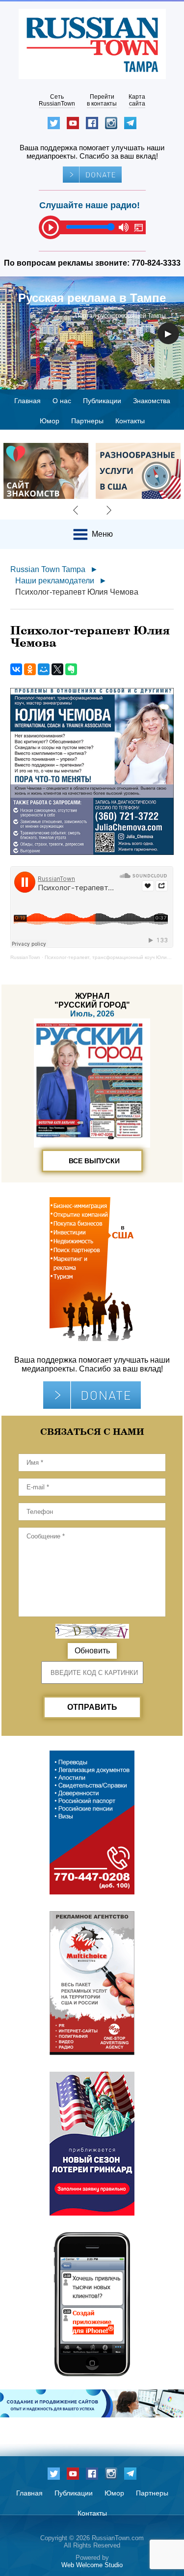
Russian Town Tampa (48, 569)
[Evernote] (71, 669)
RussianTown (25, 957)
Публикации (102, 401)
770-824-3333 (156, 263)
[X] (57, 669)
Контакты (130, 421)
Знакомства (152, 401)
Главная (27, 401)
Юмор (50, 421)
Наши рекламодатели (55, 581)
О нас (62, 401)
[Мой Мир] (44, 669)
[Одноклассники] (30, 669)
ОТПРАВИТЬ (92, 1707)
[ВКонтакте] (16, 669)
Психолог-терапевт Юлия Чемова (77, 592)
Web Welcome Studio (92, 2565)
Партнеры (87, 421)
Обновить (92, 1651)
